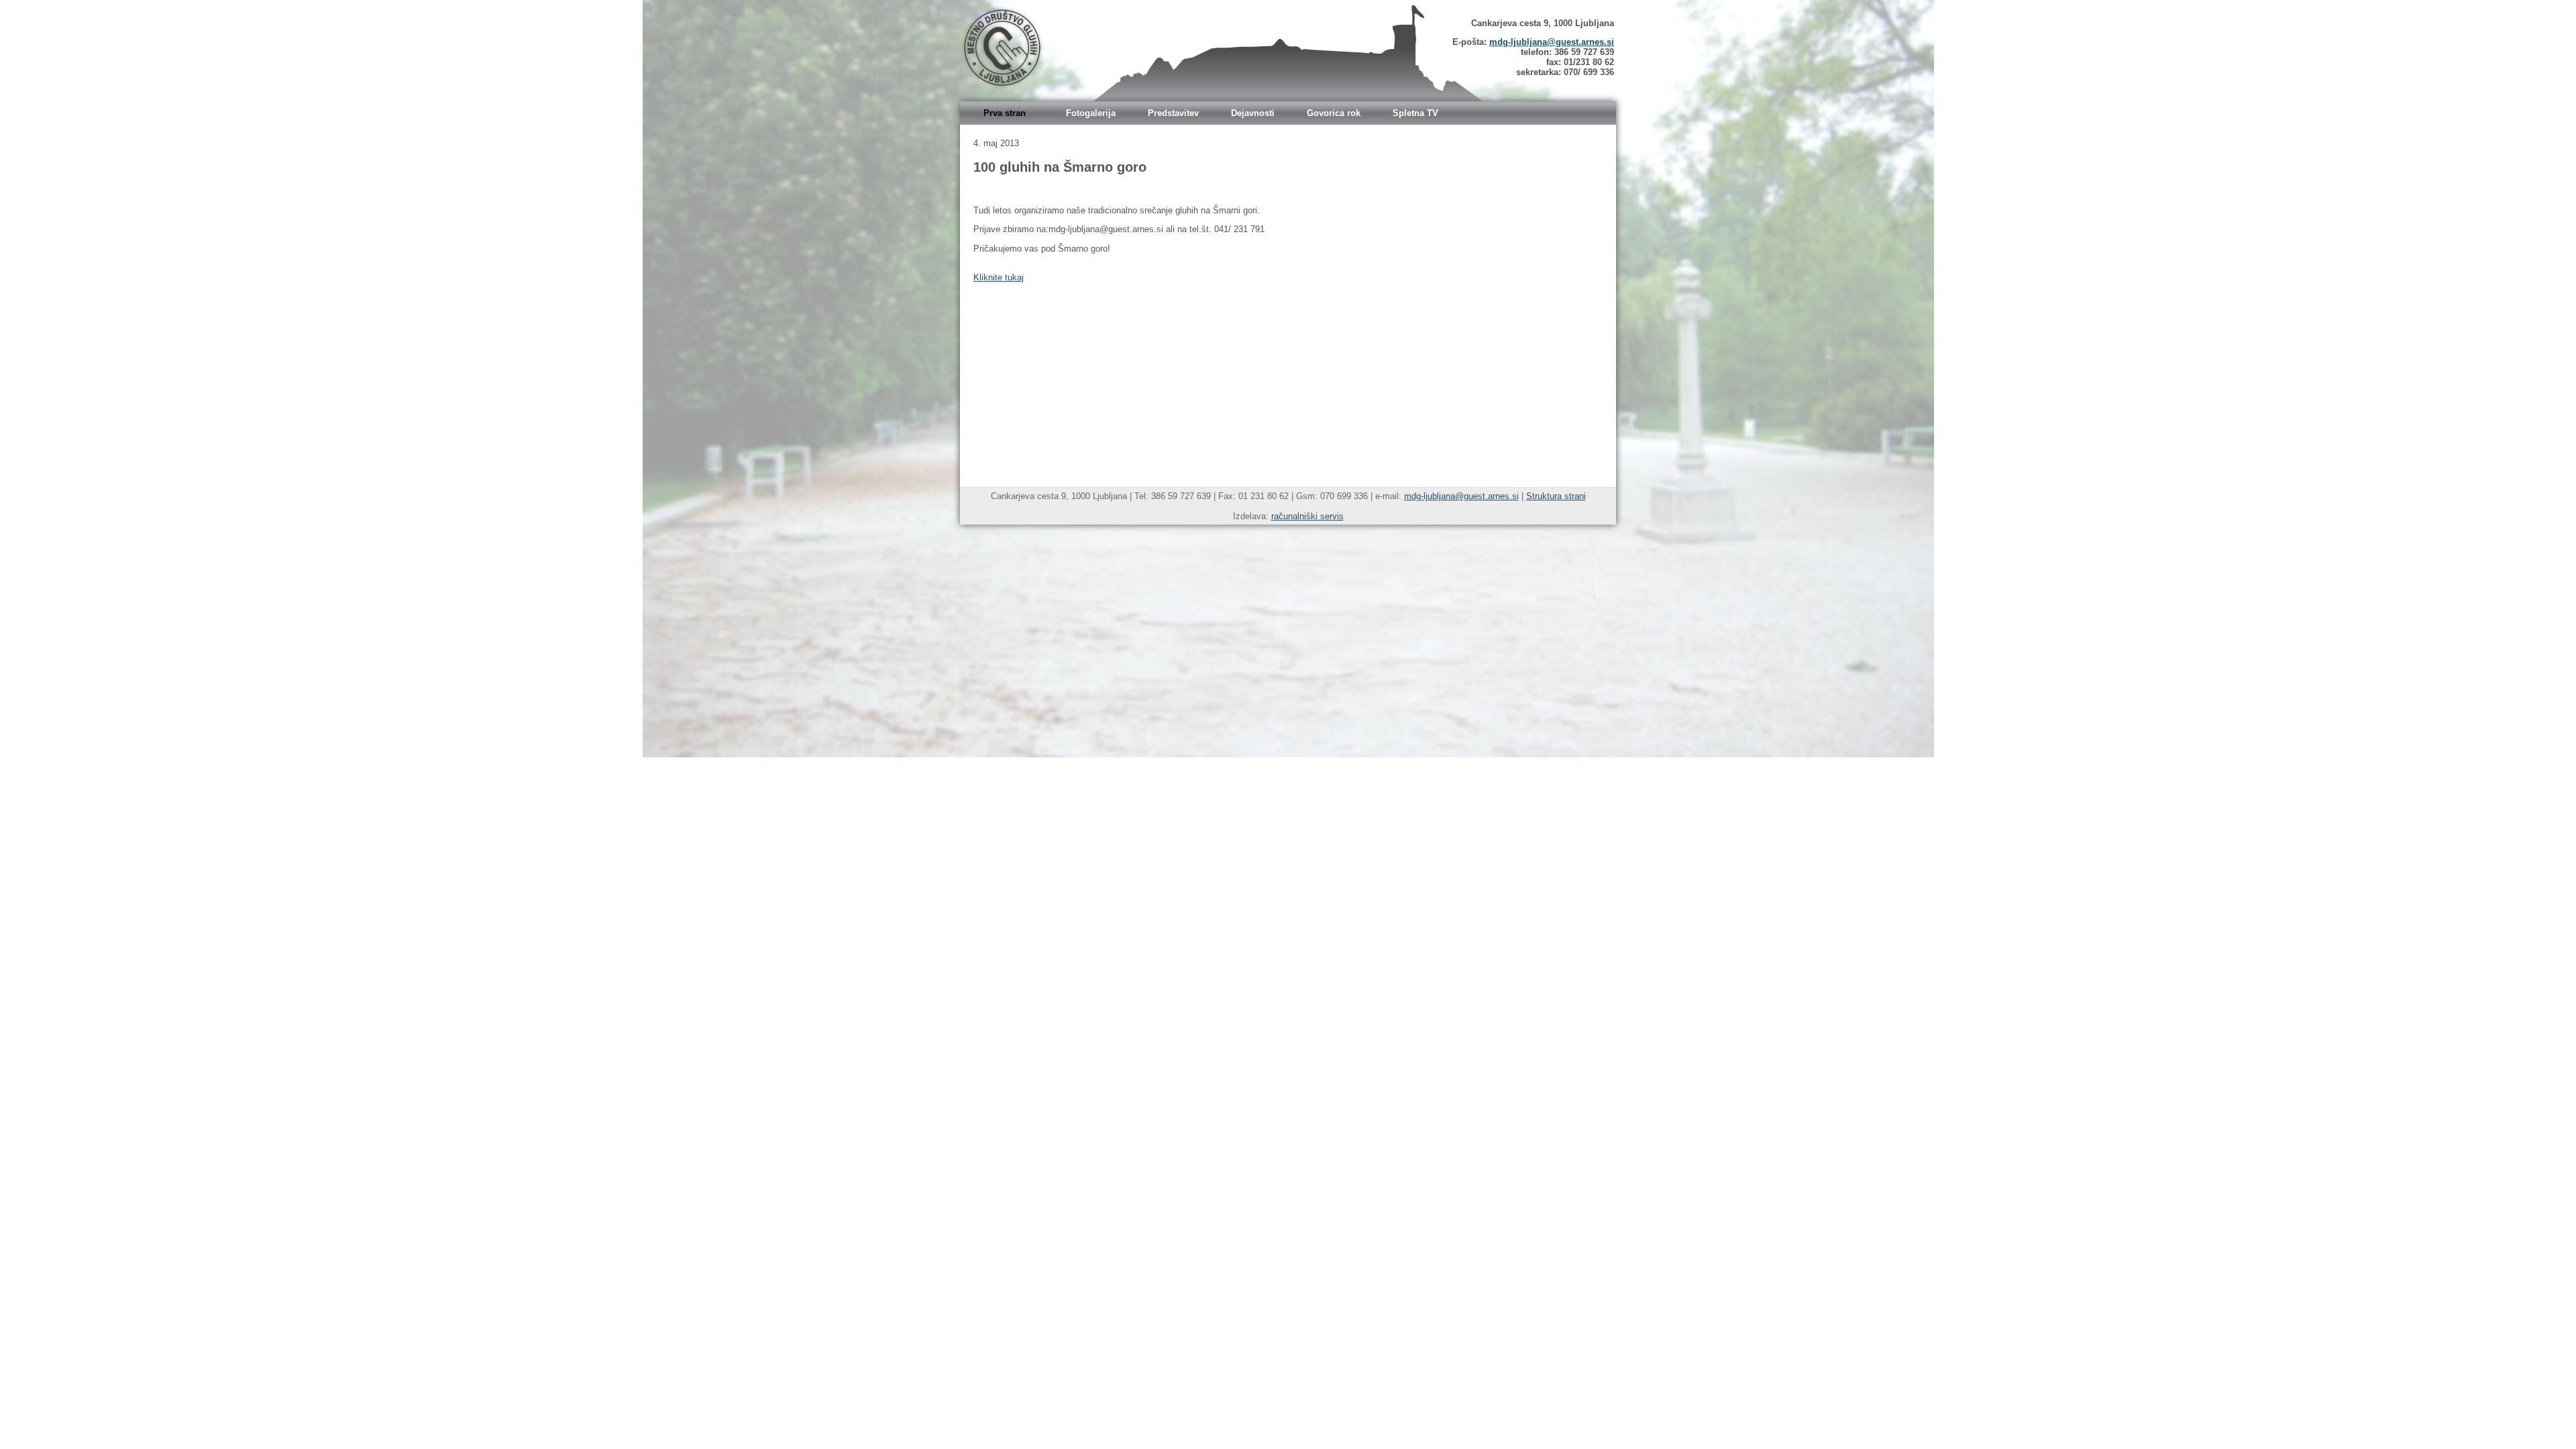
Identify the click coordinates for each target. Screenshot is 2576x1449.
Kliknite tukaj (999, 277)
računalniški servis (1307, 516)
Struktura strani (1556, 496)
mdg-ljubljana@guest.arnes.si (1552, 42)
